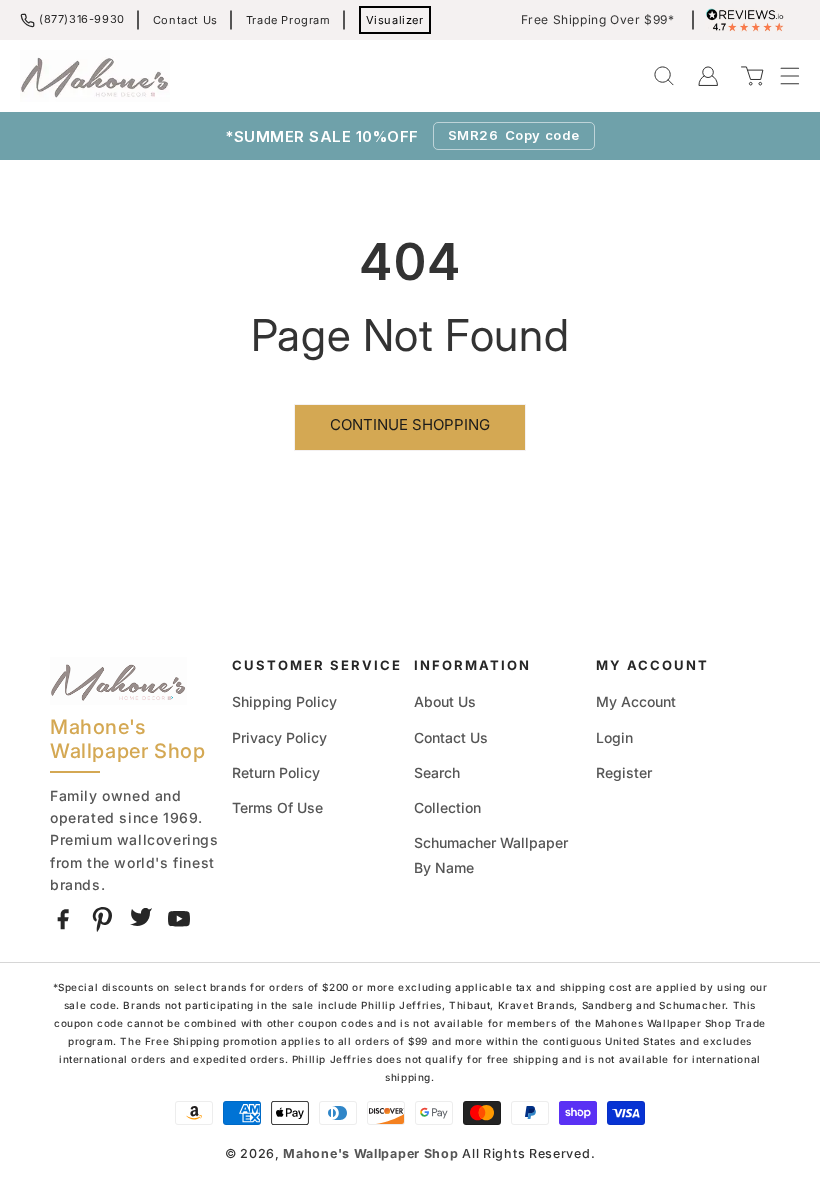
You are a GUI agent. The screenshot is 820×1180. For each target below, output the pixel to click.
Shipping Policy (284, 701)
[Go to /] (95, 76)
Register (624, 772)
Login (614, 737)
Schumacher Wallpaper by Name (491, 855)
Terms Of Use (277, 807)
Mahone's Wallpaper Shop (370, 1153)
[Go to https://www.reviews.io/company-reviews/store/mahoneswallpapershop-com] (750, 20)
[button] (780, 76)
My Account (636, 701)
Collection (447, 807)
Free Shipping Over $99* (598, 20)
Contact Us (185, 20)
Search (437, 772)
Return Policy (276, 772)
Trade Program (288, 20)
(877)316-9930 (82, 19)
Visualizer (395, 20)
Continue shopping (410, 424)
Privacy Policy (279, 737)
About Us (445, 701)
